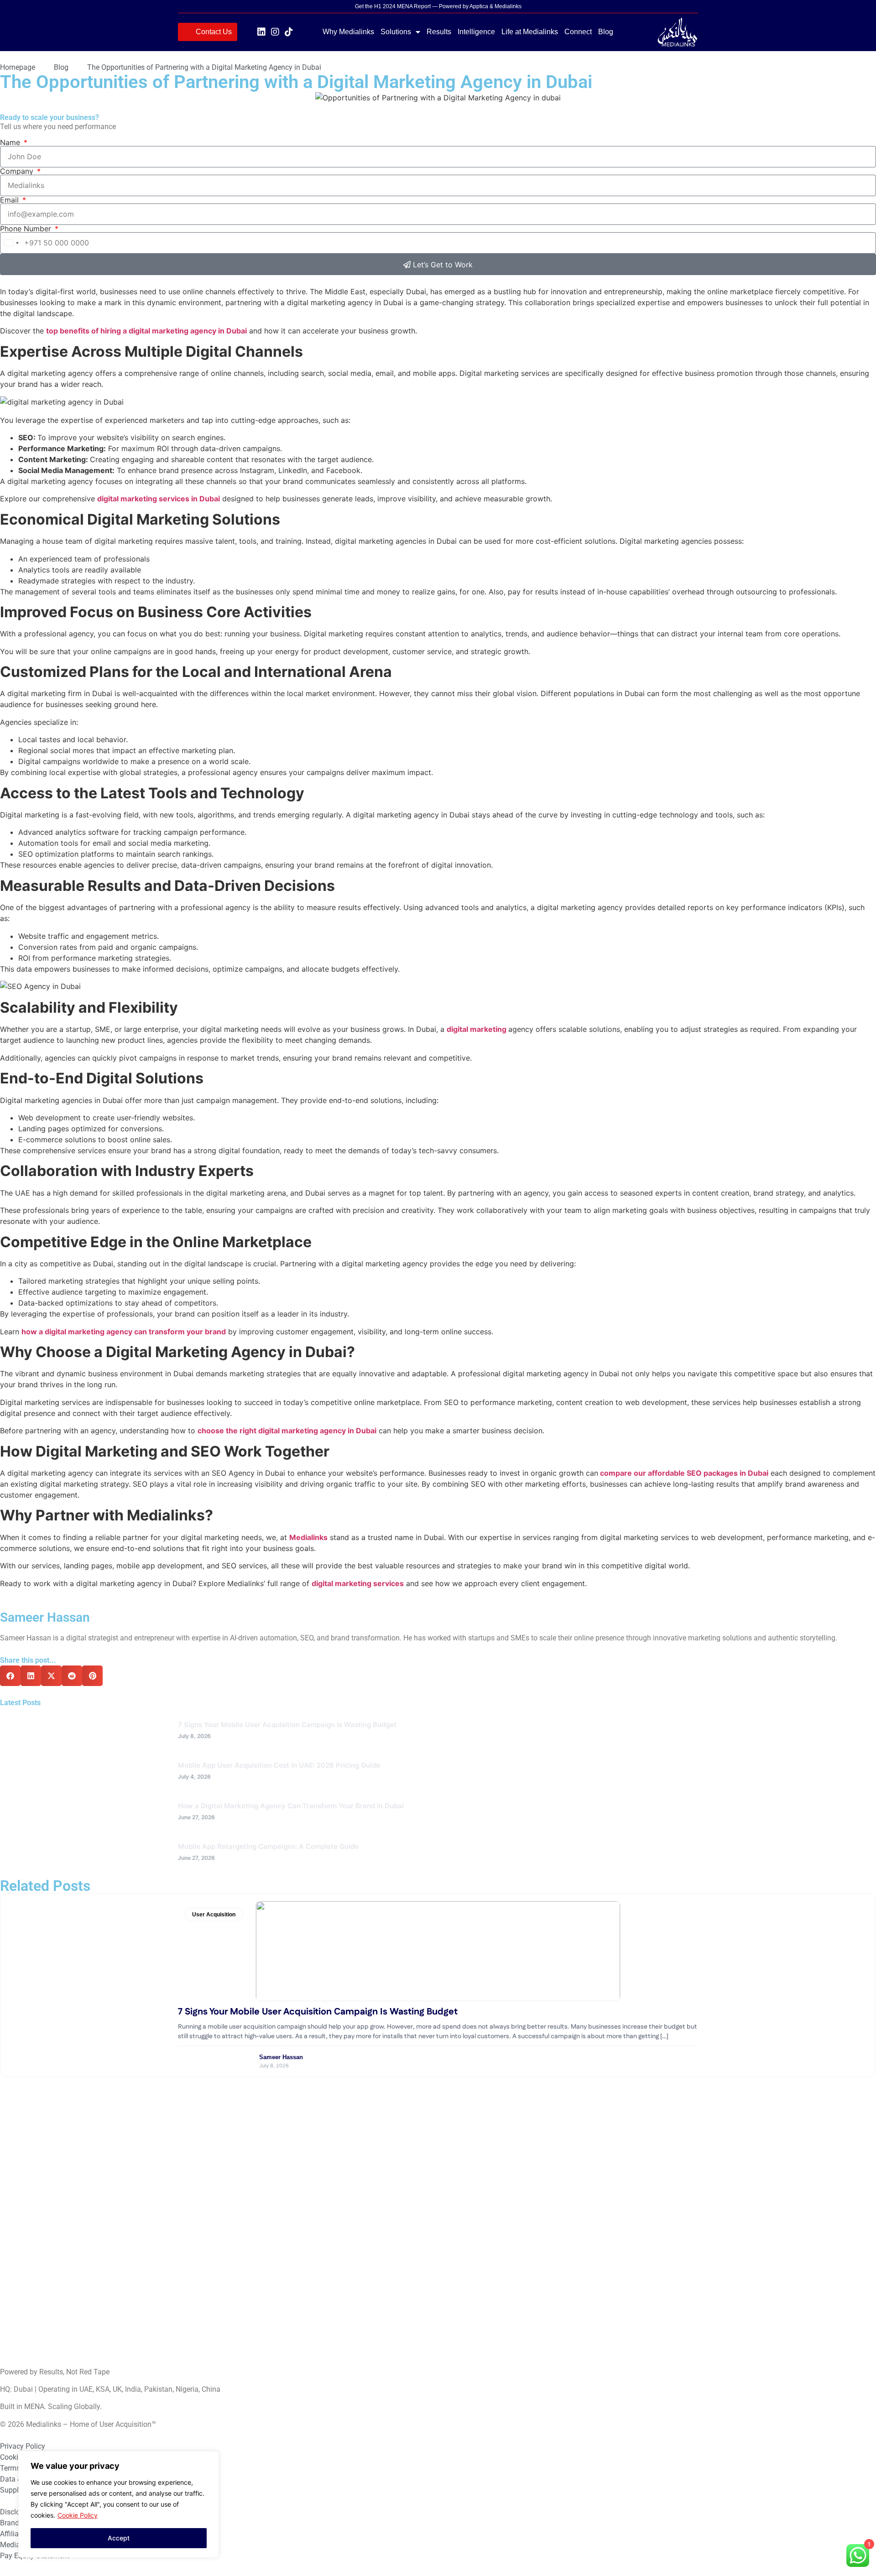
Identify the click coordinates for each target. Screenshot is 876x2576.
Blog (606, 32)
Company (18, 171)
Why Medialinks (348, 32)
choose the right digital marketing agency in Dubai (287, 1431)
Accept (119, 2538)
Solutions (396, 32)
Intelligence (476, 32)
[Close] (209, 2459)
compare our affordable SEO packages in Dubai (684, 1473)
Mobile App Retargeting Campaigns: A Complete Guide (268, 1846)
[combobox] (11, 243)
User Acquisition (214, 1915)
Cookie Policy (78, 2515)
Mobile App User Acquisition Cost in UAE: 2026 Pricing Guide (279, 1765)
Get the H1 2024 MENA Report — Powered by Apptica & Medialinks (438, 6)
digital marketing (477, 1029)
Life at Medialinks (530, 32)
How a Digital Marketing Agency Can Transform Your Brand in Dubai (291, 1806)
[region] (119, 2504)
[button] (10, 1676)
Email (10, 200)
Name (11, 142)
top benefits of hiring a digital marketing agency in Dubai (146, 331)
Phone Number (27, 229)
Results (439, 32)
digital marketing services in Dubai (159, 499)
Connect (578, 32)
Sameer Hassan (281, 2057)
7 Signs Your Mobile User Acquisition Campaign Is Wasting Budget (287, 1725)
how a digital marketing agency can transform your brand (124, 1332)
